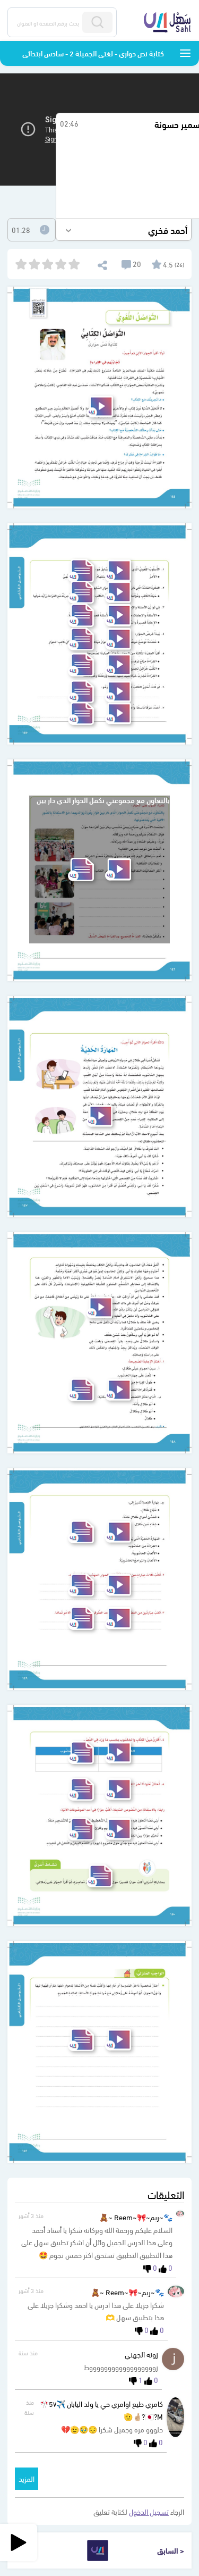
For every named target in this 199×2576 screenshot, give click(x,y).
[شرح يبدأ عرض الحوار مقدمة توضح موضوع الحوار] (118, 639)
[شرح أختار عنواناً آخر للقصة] (118, 1789)
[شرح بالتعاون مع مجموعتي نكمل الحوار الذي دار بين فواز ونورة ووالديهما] (118, 869)
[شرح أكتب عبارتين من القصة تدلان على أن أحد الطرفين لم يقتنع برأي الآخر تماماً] (118, 1618)
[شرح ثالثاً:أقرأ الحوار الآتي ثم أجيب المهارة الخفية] (99, 1116)
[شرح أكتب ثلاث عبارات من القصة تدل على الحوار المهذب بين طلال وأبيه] (118, 1585)
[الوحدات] (185, 53)
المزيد (27, 2478)
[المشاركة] (102, 264)
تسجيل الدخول (149, 2511)
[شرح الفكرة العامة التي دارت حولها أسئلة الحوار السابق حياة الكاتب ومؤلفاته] (118, 592)
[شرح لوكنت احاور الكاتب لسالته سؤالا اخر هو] (118, 692)
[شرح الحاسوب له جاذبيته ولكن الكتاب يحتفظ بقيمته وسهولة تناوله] (99, 1307)
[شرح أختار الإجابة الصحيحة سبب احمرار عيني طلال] (118, 1390)
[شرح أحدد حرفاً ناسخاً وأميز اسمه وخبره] (118, 713)
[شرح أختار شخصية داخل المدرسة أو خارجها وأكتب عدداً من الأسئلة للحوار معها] (118, 2040)
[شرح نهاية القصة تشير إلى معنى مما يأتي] (118, 1532)
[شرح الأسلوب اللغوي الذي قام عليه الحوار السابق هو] (118, 570)
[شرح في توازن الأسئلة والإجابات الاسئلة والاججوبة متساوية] (118, 615)
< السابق (171, 2550)
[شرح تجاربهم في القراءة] (100, 407)
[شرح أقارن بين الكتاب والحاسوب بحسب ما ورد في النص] (118, 1753)
